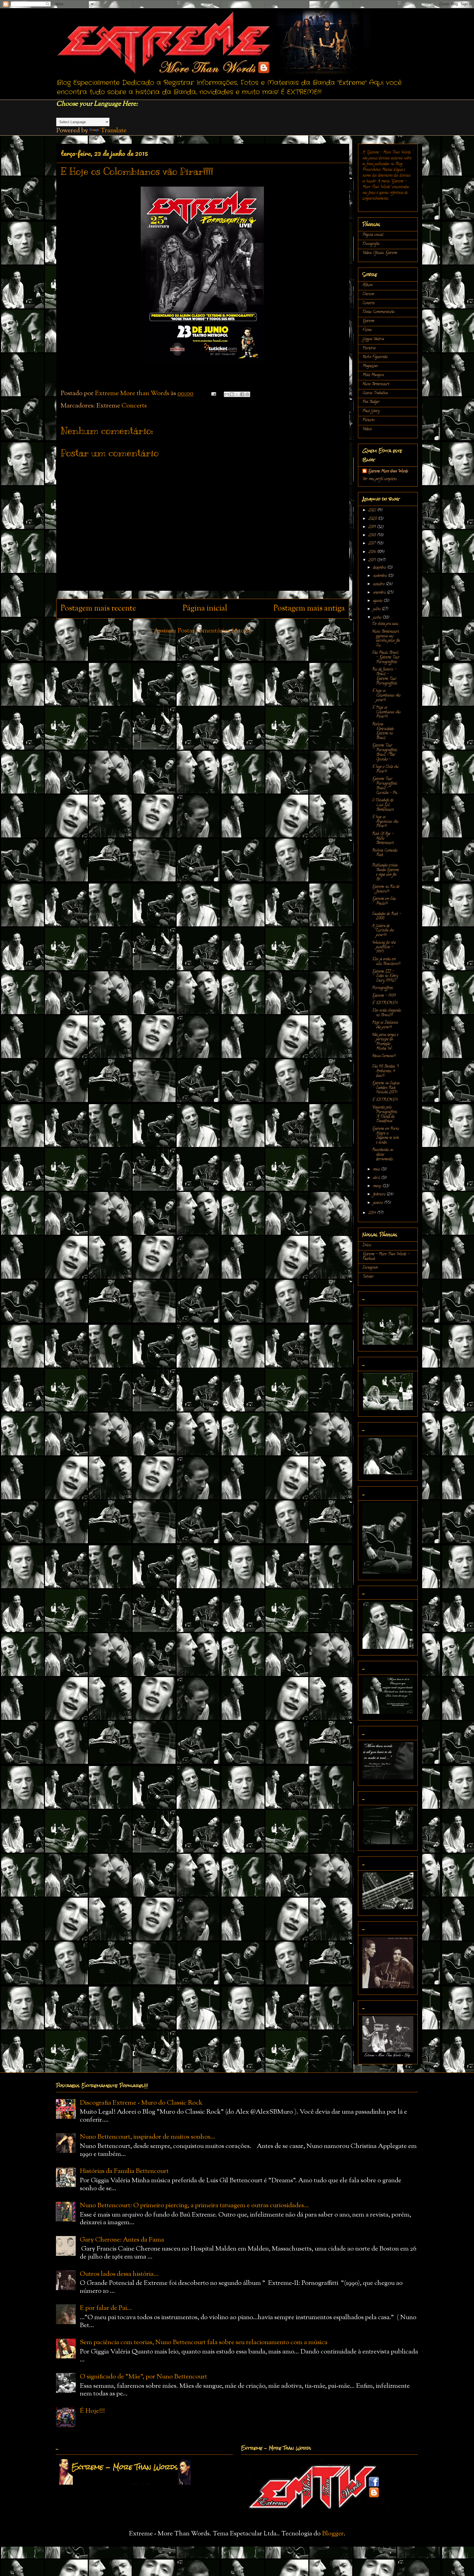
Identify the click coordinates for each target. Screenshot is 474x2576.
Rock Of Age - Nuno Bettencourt (383, 839)
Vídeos (367, 429)
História (369, 348)
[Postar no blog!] (232, 394)
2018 (373, 535)
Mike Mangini (373, 375)
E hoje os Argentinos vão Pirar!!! (385, 822)
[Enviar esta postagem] (213, 393)
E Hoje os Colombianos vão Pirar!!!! (386, 712)
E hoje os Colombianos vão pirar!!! (386, 696)
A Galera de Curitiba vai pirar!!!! (383, 931)
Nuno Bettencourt (376, 384)
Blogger (333, 2534)
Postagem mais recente (98, 609)
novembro (380, 576)
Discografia (371, 244)
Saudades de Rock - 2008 (386, 916)
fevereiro (380, 1195)
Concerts (134, 406)
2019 (373, 527)
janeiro (379, 1203)
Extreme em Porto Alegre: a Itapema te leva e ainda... (385, 1136)
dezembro (380, 568)
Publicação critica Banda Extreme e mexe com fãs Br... (385, 872)
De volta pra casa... (386, 624)
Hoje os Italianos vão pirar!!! (385, 1025)
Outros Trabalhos (375, 393)
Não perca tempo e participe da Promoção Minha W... (385, 1042)
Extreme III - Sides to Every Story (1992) (385, 976)
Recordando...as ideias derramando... (383, 1155)
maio (377, 1170)
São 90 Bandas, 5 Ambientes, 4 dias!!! (385, 1071)
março (378, 1186)
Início (367, 1245)
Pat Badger (371, 402)
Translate (113, 131)
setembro (380, 593)
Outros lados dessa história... (119, 2274)
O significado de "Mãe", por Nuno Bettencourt (143, 2377)
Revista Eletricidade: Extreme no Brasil (383, 731)
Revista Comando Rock (385, 853)
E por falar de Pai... (106, 2308)
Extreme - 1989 (384, 996)
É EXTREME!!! (385, 1003)
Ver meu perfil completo (380, 479)
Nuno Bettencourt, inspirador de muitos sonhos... (148, 2137)
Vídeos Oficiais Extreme (380, 253)
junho (378, 618)
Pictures (369, 420)
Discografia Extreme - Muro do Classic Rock (141, 2103)
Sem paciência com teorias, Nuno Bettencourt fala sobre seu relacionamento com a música (204, 2342)
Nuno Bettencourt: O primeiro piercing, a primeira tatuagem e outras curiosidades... (194, 2206)
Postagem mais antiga (309, 609)
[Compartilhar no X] (237, 394)
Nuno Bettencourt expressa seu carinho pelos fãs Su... (386, 639)
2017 (373, 544)
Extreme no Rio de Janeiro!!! (386, 889)
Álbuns (368, 285)
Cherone (368, 294)
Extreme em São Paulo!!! (384, 901)
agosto (378, 601)
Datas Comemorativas (379, 312)
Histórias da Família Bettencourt (124, 2171)
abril (377, 1178)
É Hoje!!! (92, 2411)
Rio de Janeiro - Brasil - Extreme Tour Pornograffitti (385, 677)
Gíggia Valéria (373, 339)
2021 (373, 511)
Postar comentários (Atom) (215, 631)
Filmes (367, 330)
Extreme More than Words (388, 472)
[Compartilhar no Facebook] (242, 394)
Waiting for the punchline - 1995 (384, 948)
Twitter (368, 1277)
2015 (373, 560)
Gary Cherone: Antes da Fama (122, 2240)
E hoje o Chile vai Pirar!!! (385, 769)
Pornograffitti (383, 988)
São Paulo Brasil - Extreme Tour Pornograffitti (386, 658)
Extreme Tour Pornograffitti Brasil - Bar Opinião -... (385, 753)
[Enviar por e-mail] (227, 394)
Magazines (370, 366)
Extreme (368, 321)
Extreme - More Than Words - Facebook (386, 1257)
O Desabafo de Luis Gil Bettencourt (383, 805)
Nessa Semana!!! (384, 1056)
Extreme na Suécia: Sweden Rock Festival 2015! (386, 1088)
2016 (373, 552)
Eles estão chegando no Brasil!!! (386, 1013)
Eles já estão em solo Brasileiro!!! (386, 962)
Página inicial (205, 609)
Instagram (370, 1268)
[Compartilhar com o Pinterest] (247, 394)
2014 (373, 1213)
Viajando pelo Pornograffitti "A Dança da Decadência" (385, 1114)
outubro (379, 584)
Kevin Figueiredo (375, 357)
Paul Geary (371, 411)
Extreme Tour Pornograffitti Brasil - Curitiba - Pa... (385, 786)
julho (377, 609)
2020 (373, 519)
